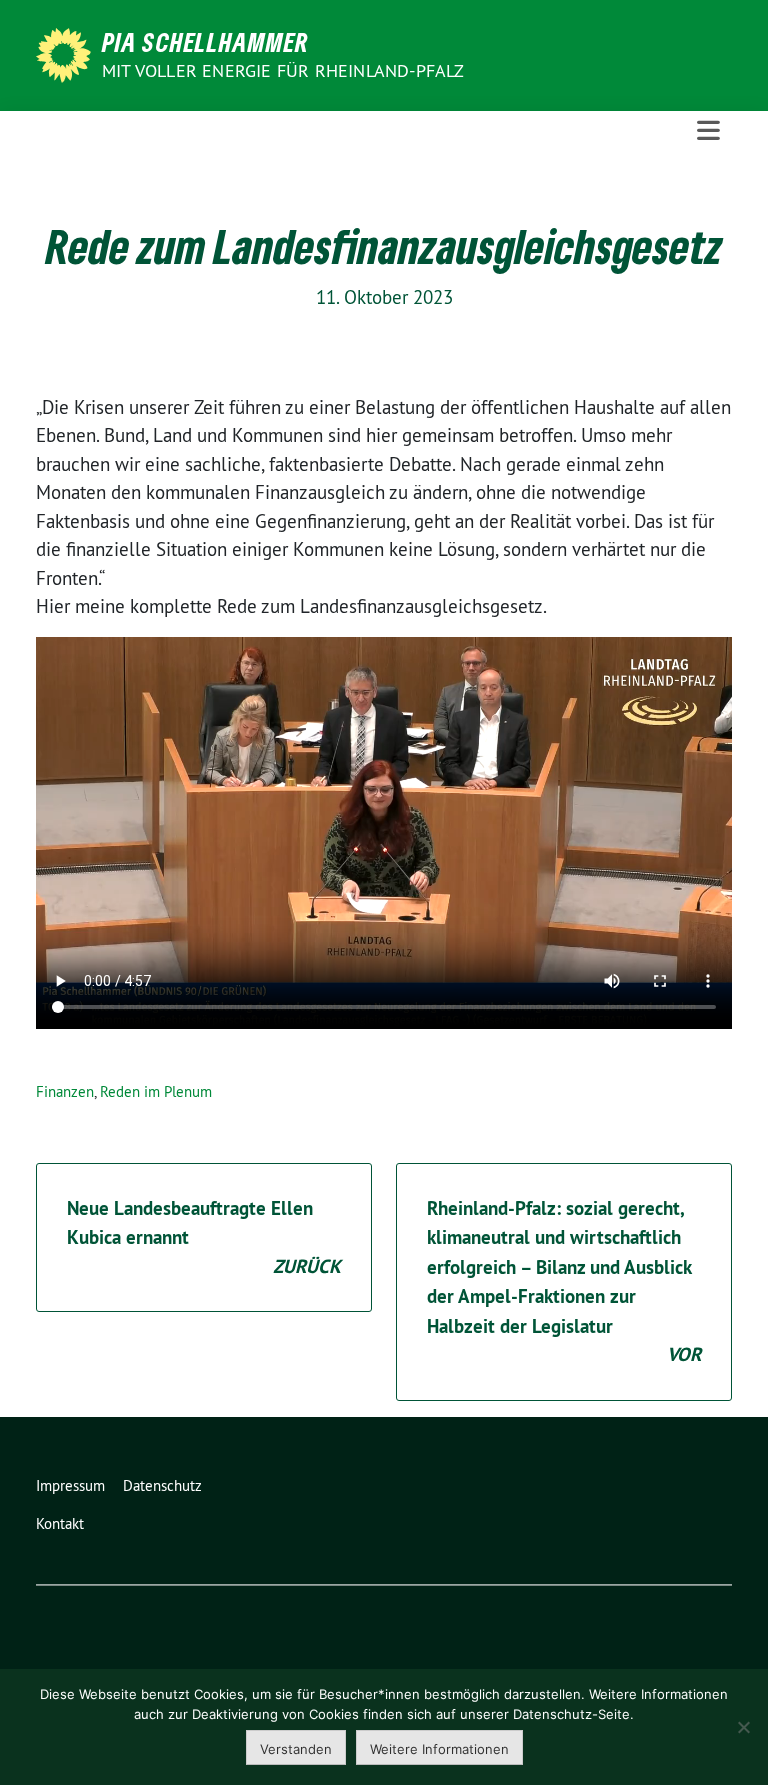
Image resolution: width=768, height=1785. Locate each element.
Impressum (70, 1485)
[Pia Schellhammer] (67, 53)
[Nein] (743, 1727)
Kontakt (60, 1523)
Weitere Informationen (439, 1749)
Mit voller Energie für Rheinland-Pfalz (285, 70)
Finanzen (65, 1091)
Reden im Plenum (156, 1091)
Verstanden (296, 1749)
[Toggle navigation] (708, 131)
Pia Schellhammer (205, 42)
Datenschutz (162, 1485)
